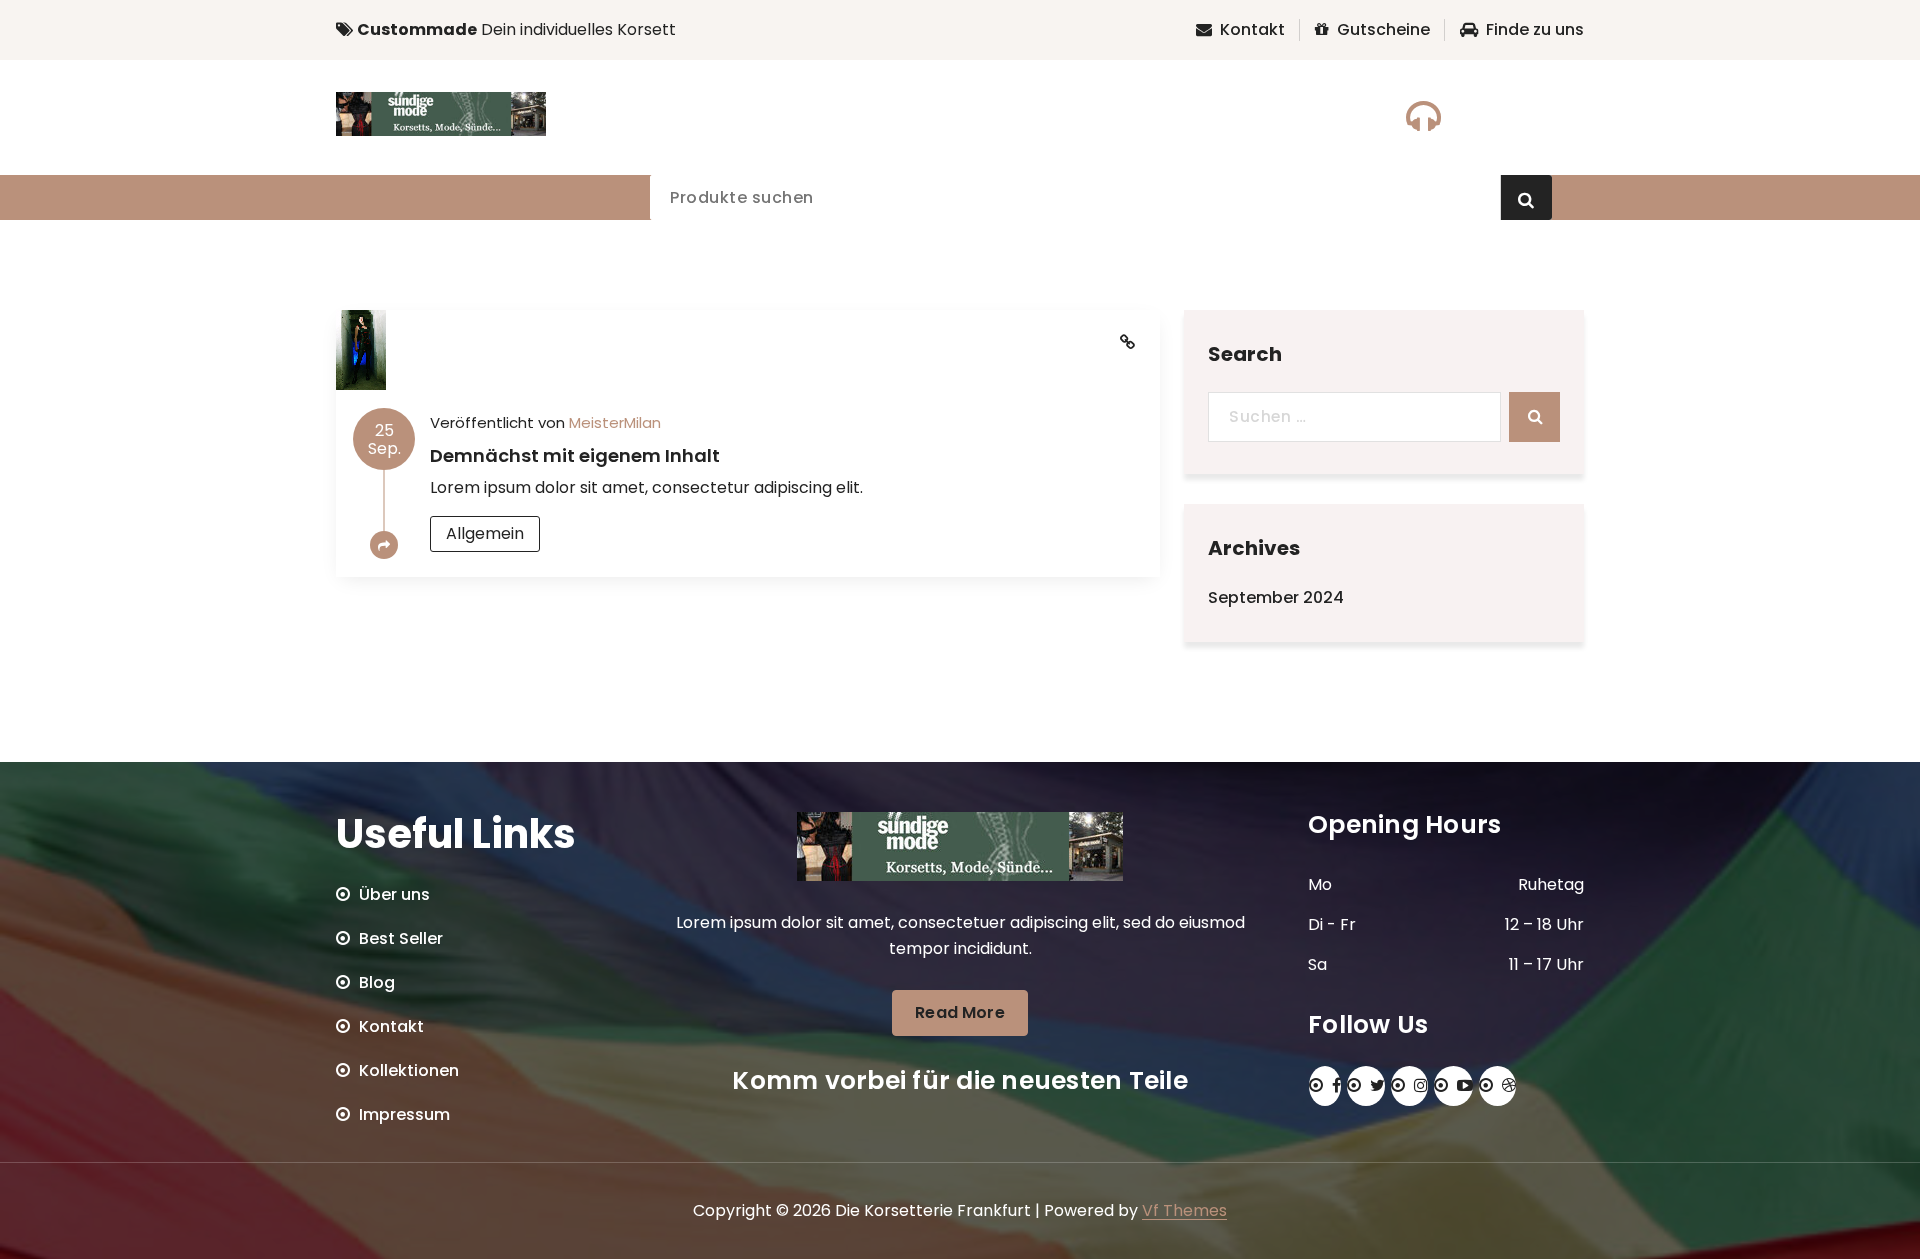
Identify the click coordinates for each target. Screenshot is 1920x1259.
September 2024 (1276, 597)
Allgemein (485, 533)
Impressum (404, 1114)
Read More (959, 1012)
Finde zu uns (1535, 30)
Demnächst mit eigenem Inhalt (575, 455)
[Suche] (1534, 417)
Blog (377, 982)
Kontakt (1252, 30)
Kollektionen (409, 1070)
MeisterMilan (615, 422)
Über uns (394, 894)
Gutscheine (1383, 30)
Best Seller (401, 938)
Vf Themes (1184, 1210)
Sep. (384, 439)
